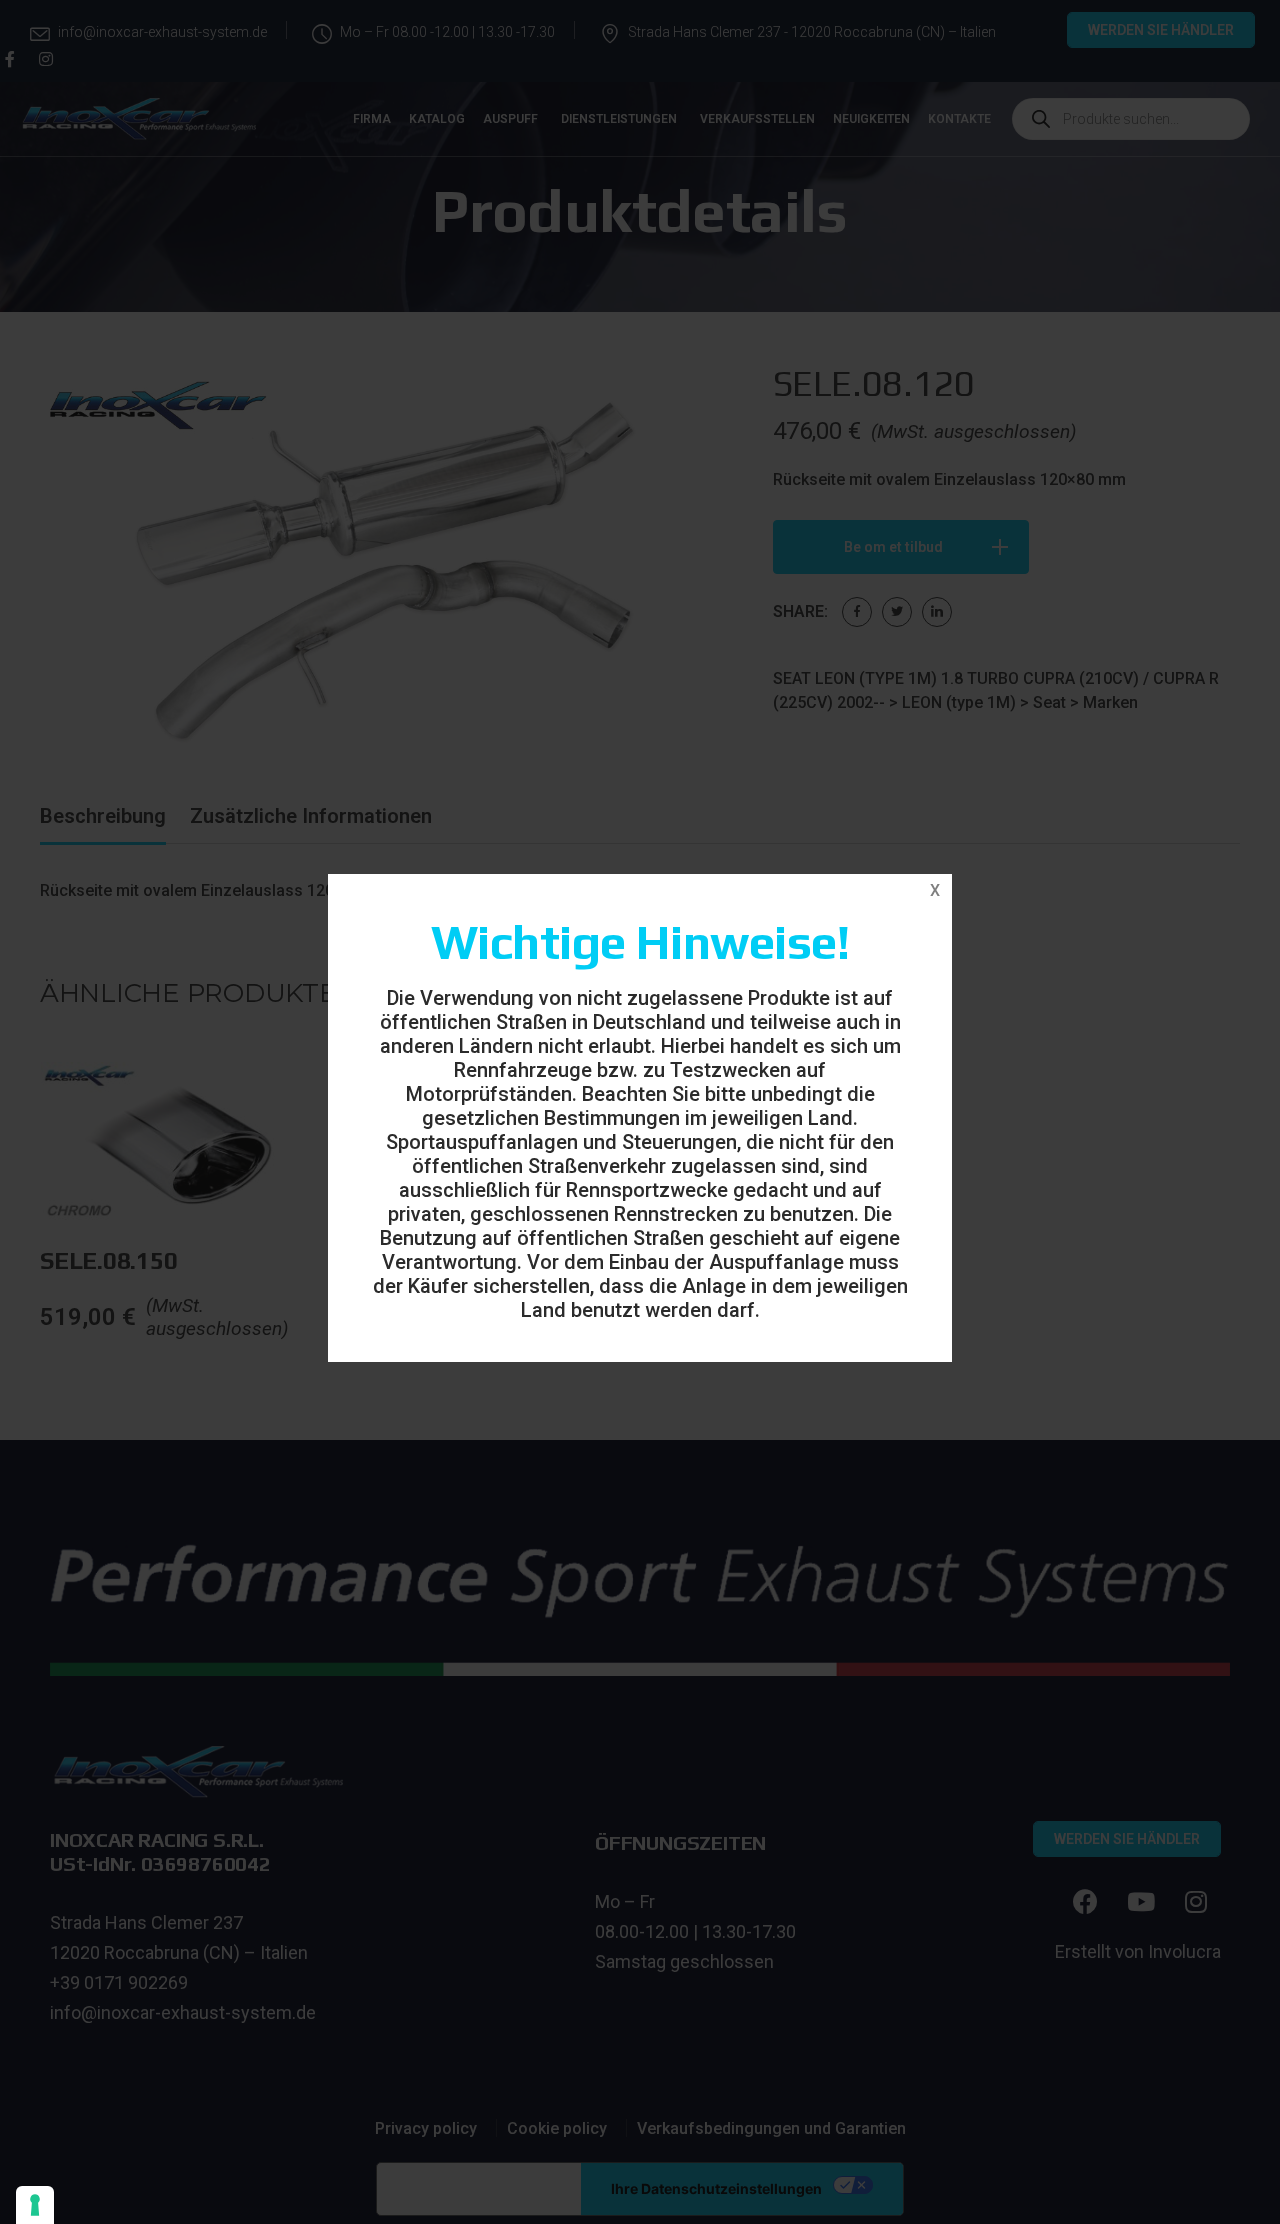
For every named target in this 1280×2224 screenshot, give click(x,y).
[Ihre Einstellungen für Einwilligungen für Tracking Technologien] (35, 2205)
